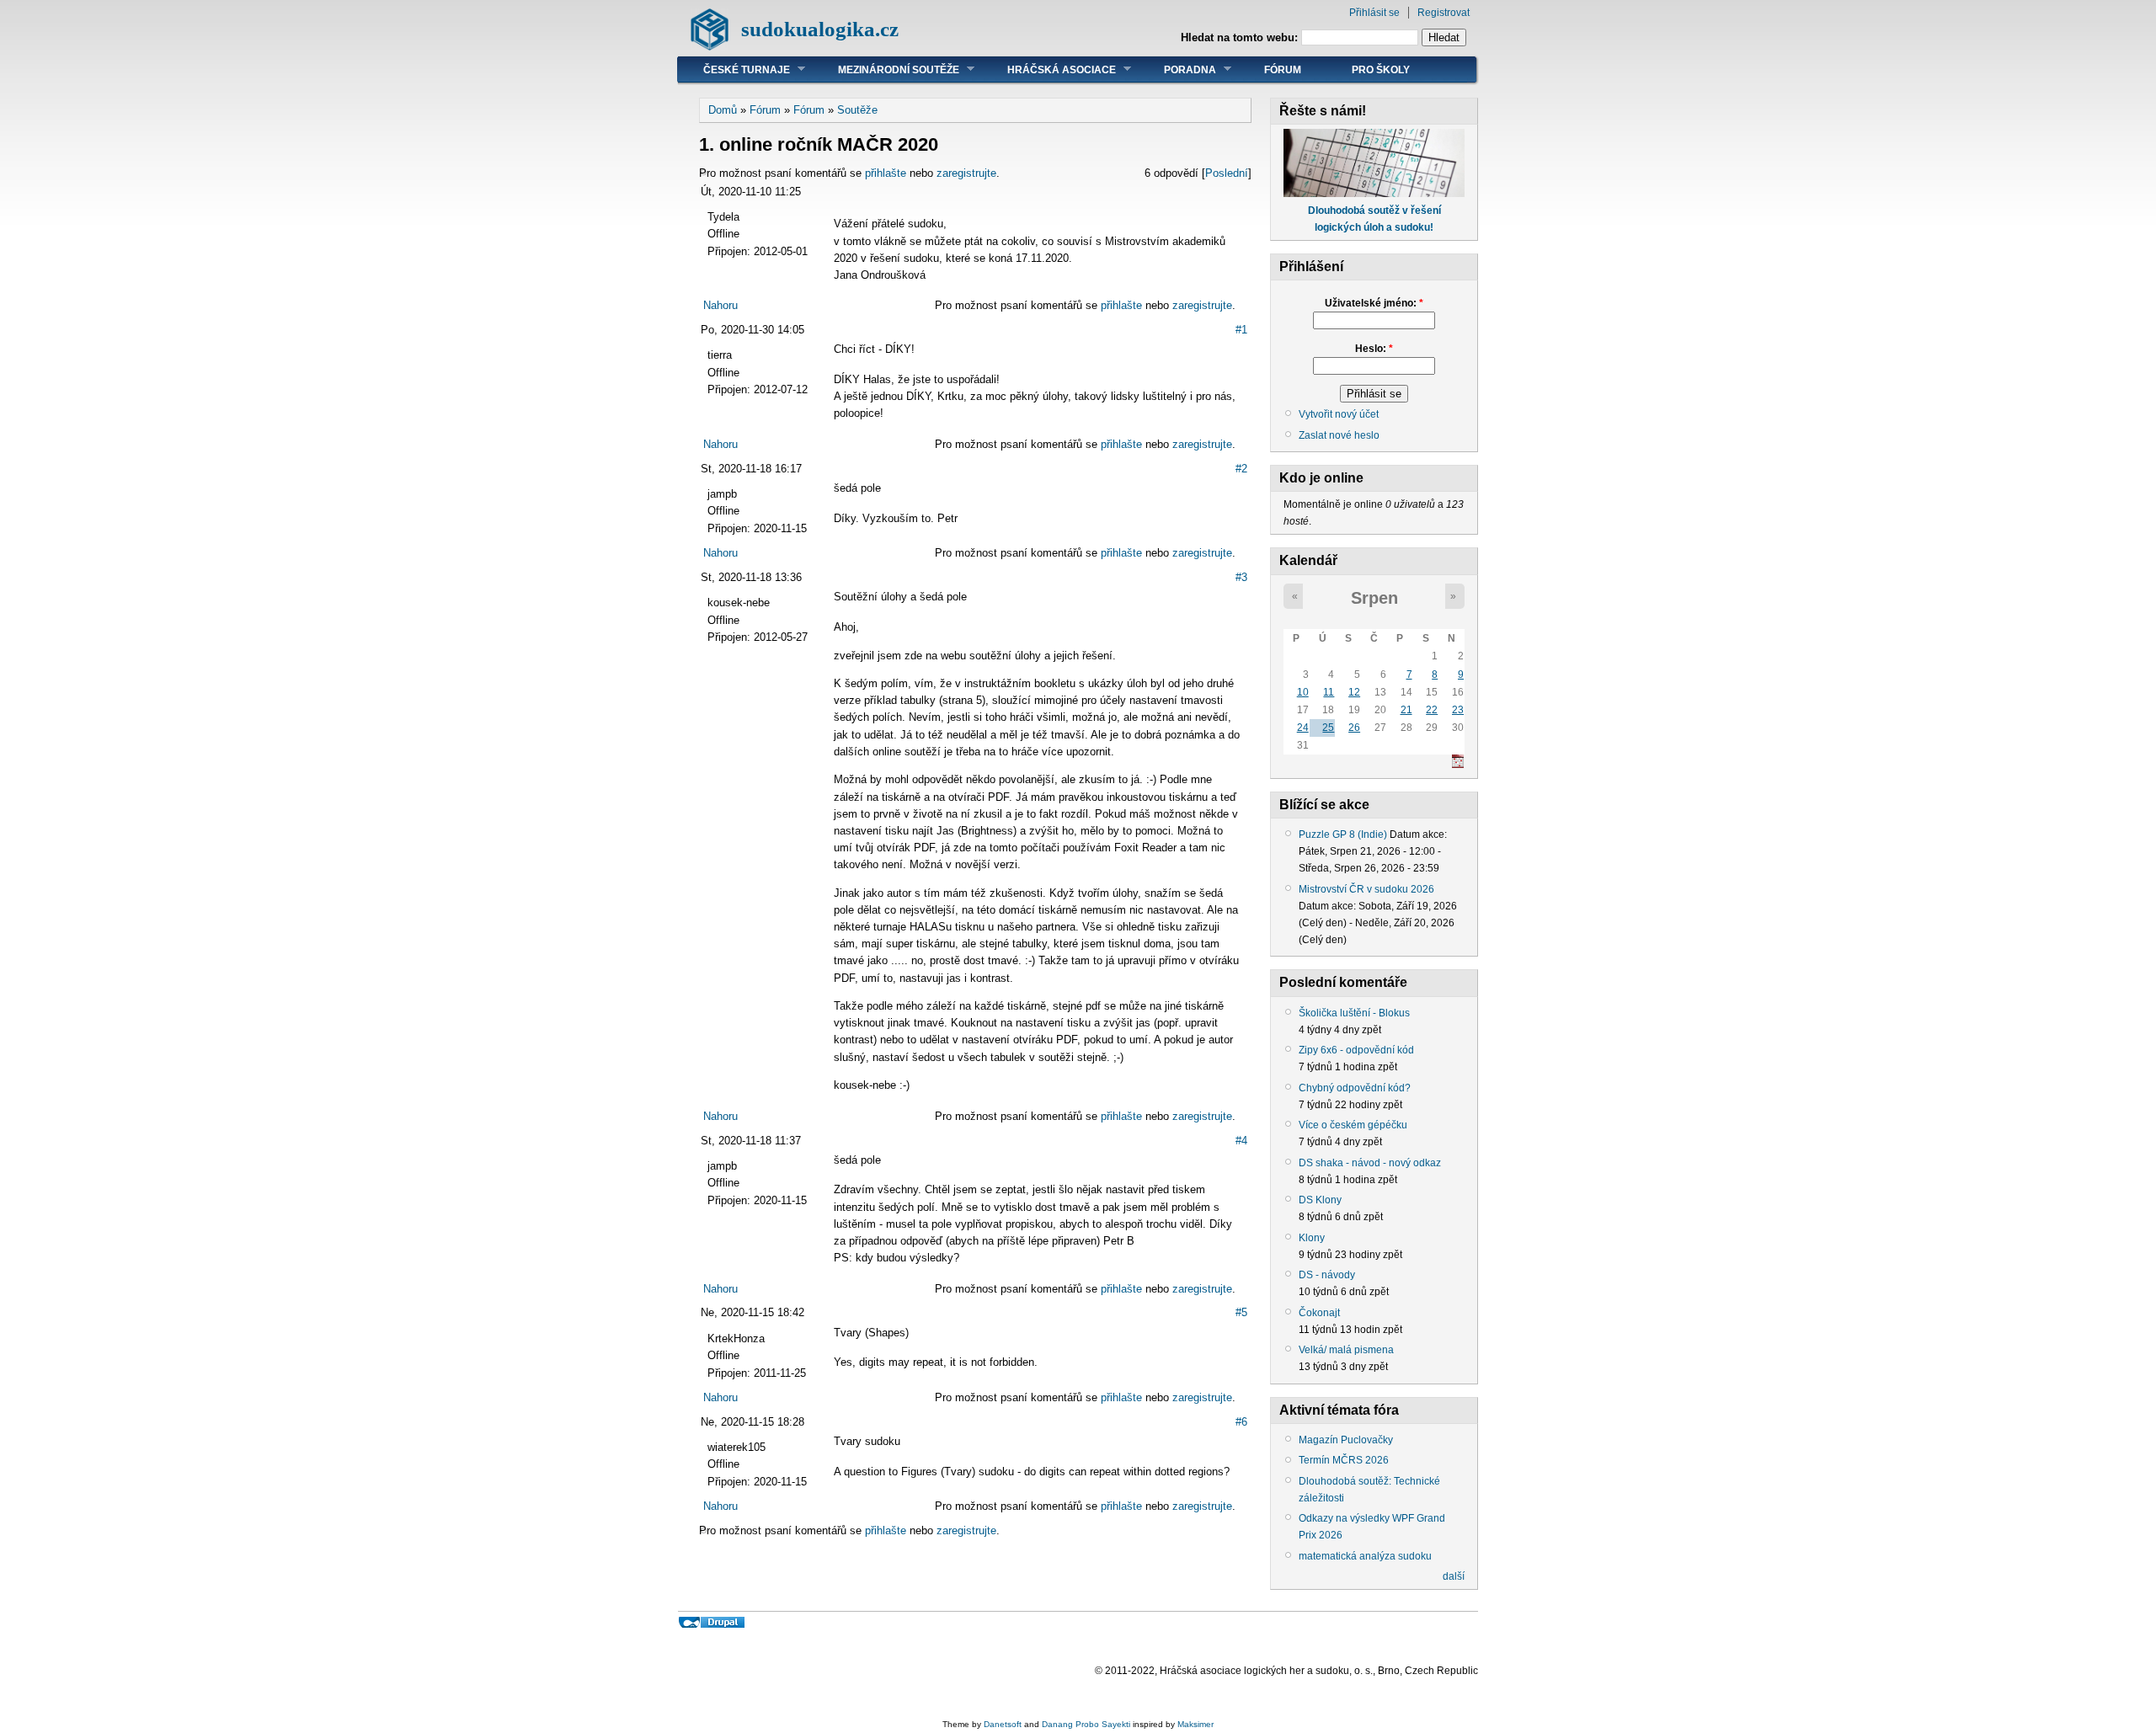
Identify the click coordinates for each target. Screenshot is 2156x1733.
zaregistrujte (966, 173)
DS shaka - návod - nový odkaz (1370, 1163)
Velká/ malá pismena (1346, 1350)
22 (1432, 710)
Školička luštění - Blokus (1354, 1013)
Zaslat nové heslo (1339, 435)
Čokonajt (1319, 1313)
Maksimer (1195, 1724)
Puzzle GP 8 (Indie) (1343, 835)
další (1454, 1576)
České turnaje (734, 69)
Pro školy (1381, 70)
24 (1303, 728)
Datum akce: (1418, 835)
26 (1354, 728)
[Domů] (710, 47)
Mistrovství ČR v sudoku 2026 (1366, 889)
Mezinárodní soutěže (886, 69)
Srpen (1374, 598)
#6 (1241, 1422)
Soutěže (857, 110)
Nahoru (720, 305)
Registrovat (1444, 13)
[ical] (1458, 765)
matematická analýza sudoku (1365, 1556)
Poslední (1227, 173)
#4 (1241, 1141)
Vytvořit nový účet (1339, 414)
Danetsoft (1003, 1724)
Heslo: (1374, 349)
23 (1458, 710)
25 (1328, 728)
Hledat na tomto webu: (1241, 37)
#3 (1241, 577)
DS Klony (1320, 1200)
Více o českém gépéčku (1353, 1125)
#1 (1241, 330)
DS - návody (1327, 1275)
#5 (1241, 1312)
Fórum (1283, 70)
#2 (1241, 469)
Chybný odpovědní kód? (1355, 1088)
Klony (1312, 1238)
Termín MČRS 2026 (1344, 1460)
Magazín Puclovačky (1346, 1440)
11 (1329, 692)
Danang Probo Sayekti (1086, 1724)
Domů (723, 110)
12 (1354, 692)
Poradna (1177, 69)
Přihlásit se (1374, 13)
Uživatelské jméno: (1374, 303)
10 (1303, 692)
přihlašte (886, 173)
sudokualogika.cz (820, 29)
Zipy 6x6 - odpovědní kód (1356, 1050)
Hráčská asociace (1049, 69)
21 (1406, 710)
